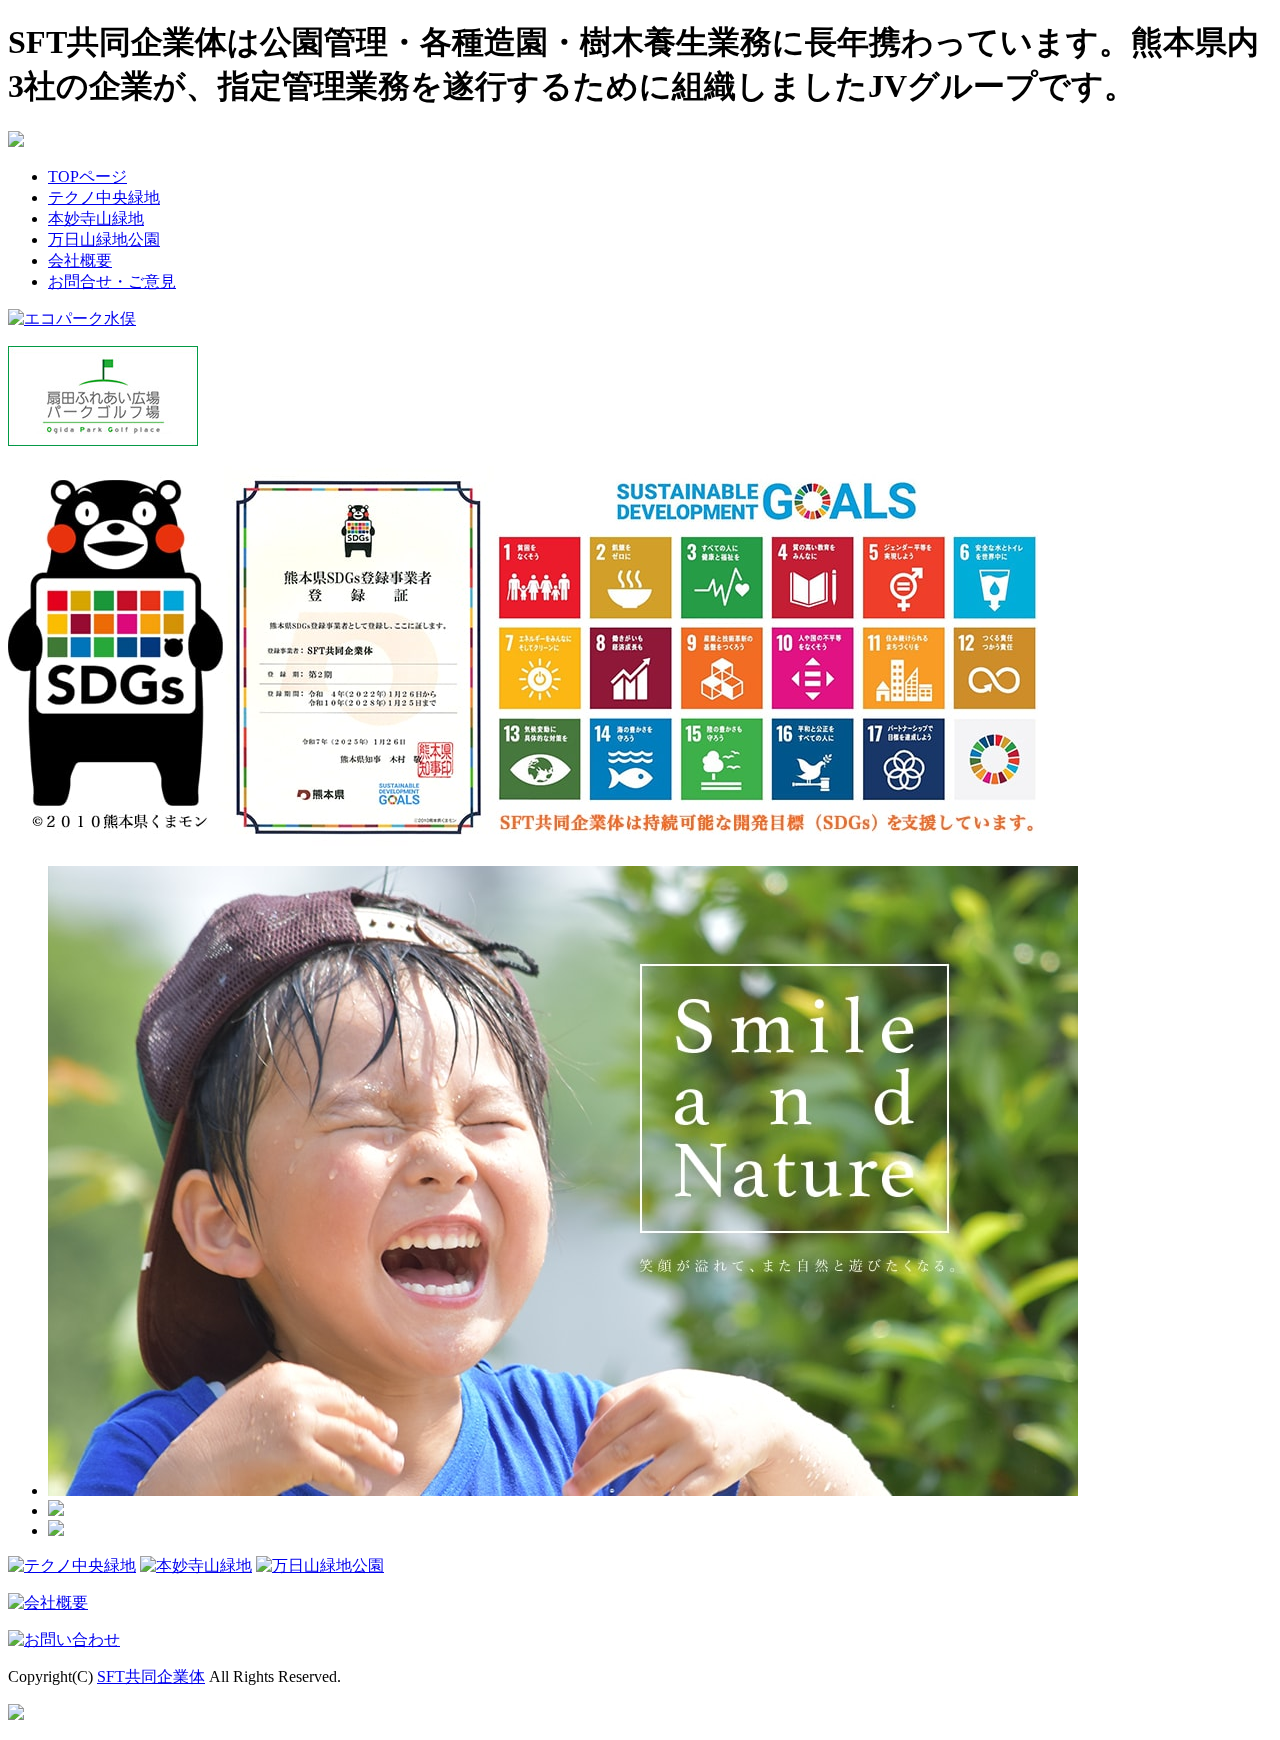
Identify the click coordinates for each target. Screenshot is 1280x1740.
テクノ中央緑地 (104, 197)
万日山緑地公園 (104, 239)
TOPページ (87, 176)
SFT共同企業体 (151, 1676)
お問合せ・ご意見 (112, 281)
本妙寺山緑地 (96, 218)
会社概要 (80, 260)
